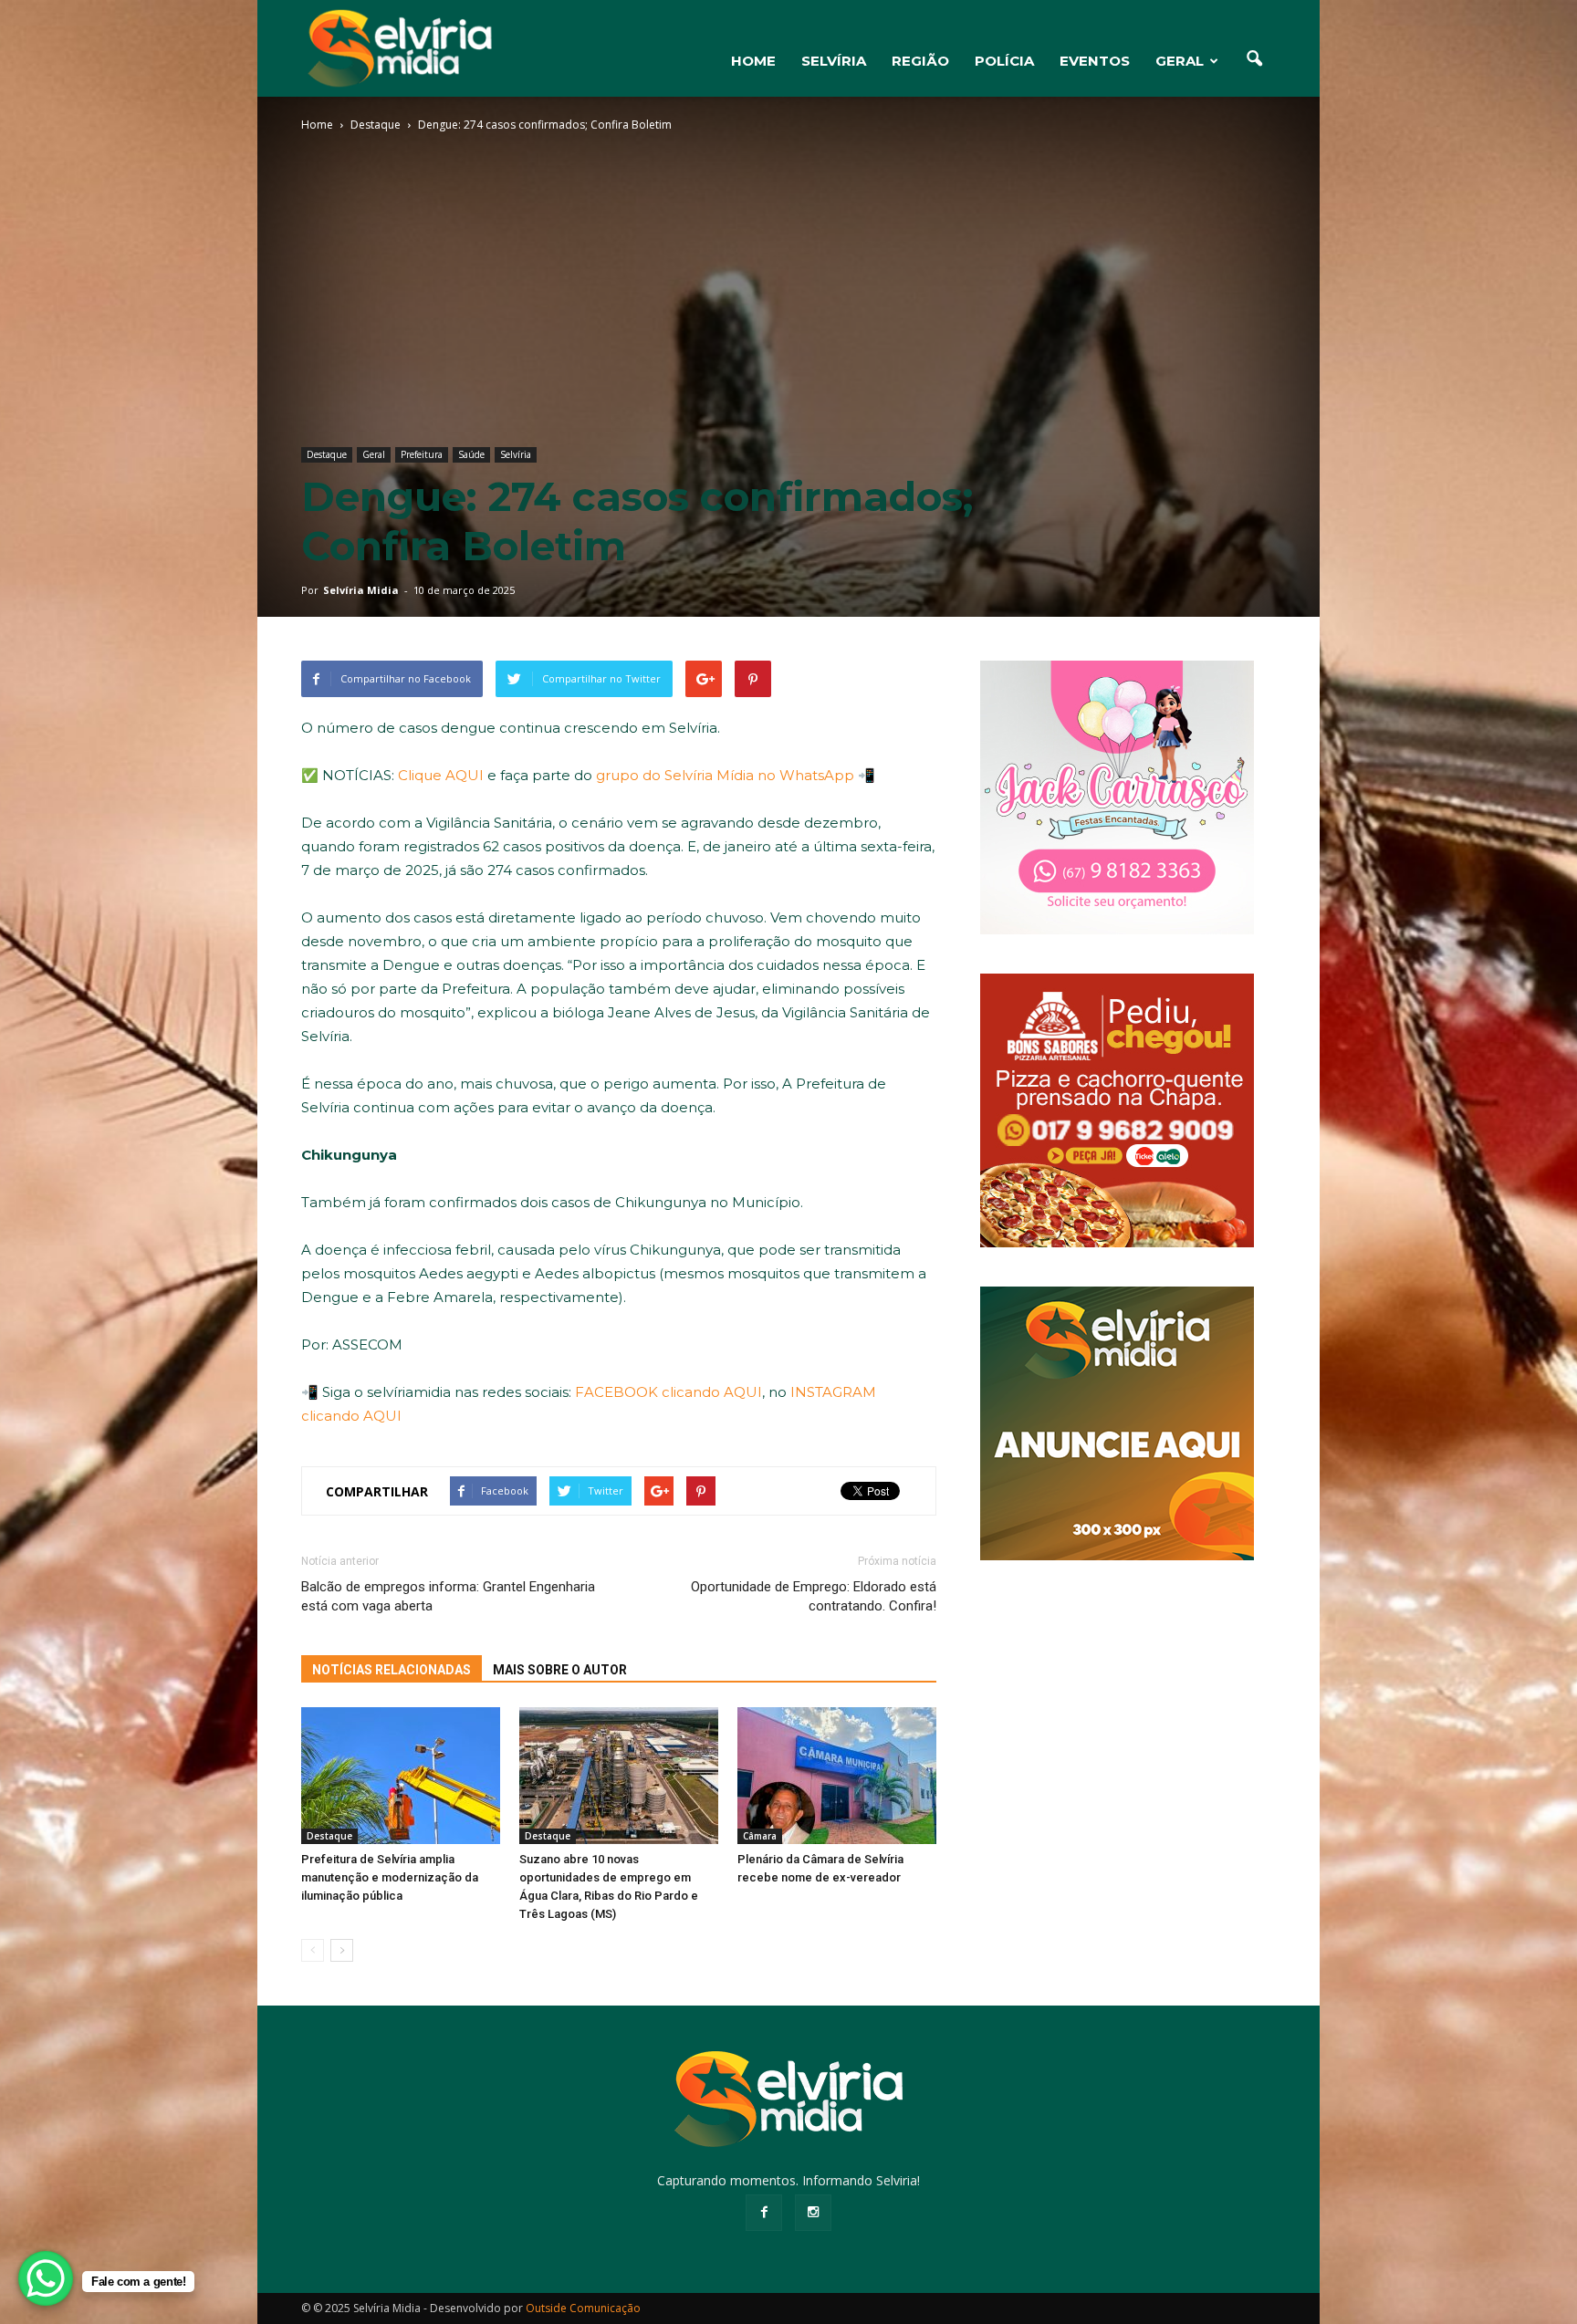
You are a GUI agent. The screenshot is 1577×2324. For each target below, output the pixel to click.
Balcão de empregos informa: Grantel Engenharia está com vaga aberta (448, 1596)
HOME (753, 61)
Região (920, 61)
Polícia (1004, 61)
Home (317, 125)
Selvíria (834, 61)
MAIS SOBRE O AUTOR (560, 1670)
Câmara (760, 1836)
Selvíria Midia (361, 590)
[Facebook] (764, 2213)
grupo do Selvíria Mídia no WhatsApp (725, 775)
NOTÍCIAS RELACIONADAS (392, 1670)
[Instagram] (813, 2213)
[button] (1254, 59)
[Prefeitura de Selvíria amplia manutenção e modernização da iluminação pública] (401, 1776)
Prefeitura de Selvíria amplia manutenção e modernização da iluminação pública (390, 1877)
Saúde (471, 454)
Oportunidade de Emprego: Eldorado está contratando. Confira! (814, 1596)
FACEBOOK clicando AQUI (668, 1392)
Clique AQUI (441, 775)
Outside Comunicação (583, 2308)
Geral (1180, 61)
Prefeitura (422, 454)
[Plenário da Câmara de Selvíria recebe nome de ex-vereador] (837, 1776)
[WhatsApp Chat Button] (46, 2278)
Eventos (1095, 61)
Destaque (327, 454)
